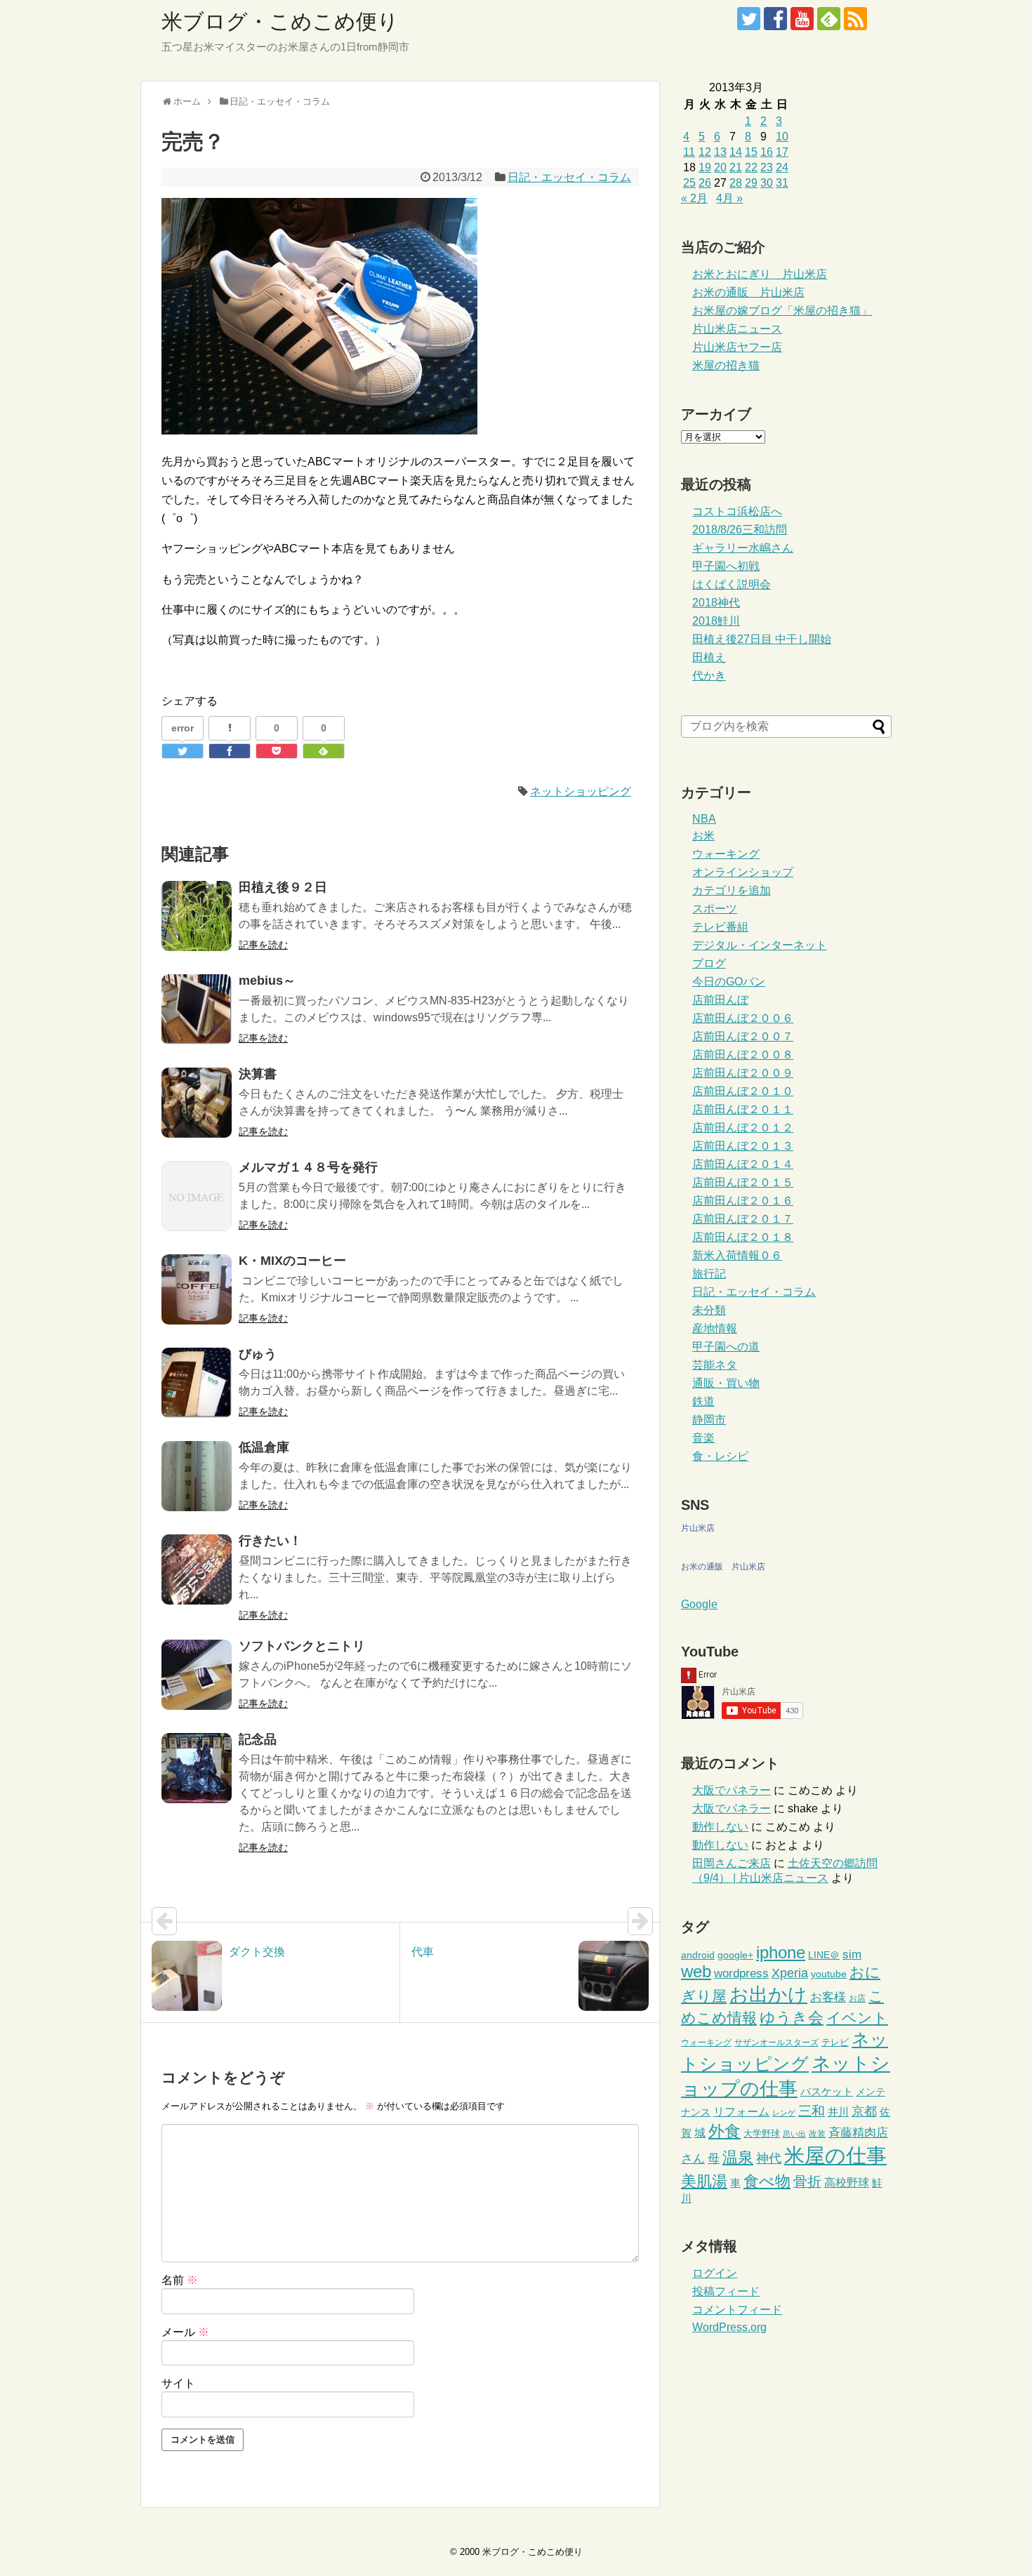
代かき (709, 676)
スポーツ (715, 909)
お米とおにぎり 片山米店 (760, 274)
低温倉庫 (264, 1447)
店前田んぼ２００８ (743, 1055)
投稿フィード (726, 2291)
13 (720, 152)
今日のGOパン (729, 982)
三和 (812, 2111)
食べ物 (767, 2181)
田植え (709, 657)
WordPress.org (729, 2327)
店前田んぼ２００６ (743, 1018)
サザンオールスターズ (776, 2043)
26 (705, 183)
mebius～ (267, 981)
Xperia (790, 1973)
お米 (703, 836)
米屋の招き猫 (726, 365)
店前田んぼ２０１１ (743, 1109)
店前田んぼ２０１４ (743, 1164)
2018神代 (716, 603)
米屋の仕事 (835, 2155)
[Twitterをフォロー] (749, 19)
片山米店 (698, 1528)
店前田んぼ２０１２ (743, 1128)
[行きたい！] (197, 1569)
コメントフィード (737, 2310)
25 (689, 183)
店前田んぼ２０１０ (743, 1091)
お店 (857, 1998)
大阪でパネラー (732, 1790)
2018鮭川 (716, 621)
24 (782, 167)
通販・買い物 (726, 1383)
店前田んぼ (720, 1000)
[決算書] (197, 1103)
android (698, 1955)
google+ (735, 1955)
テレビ (835, 2042)
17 (782, 152)
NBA (704, 819)
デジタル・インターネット (760, 945)
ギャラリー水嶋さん (743, 548)
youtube (829, 1974)
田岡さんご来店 (732, 1863)
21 (736, 167)
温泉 (738, 2157)
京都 (864, 2111)
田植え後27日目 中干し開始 (762, 639)
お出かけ (768, 1995)
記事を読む (263, 945)
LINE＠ (824, 1955)
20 (720, 167)
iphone (781, 1952)
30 (767, 183)
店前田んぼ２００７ (743, 1036)
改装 (817, 2134)
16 (767, 152)
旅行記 (709, 1274)
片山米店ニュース (737, 329)
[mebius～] (197, 1009)
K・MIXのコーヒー (292, 1261)
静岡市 (709, 1420)
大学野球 (762, 2133)
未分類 (709, 1310)
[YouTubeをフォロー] (802, 19)
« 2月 (694, 198)
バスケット (827, 2091)
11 (689, 152)
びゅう (258, 1354)
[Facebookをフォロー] (775, 19)
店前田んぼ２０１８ (743, 1237)
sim (852, 1954)
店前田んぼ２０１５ (743, 1182)
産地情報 (715, 1328)
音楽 (703, 1438)
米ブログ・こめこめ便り (280, 21)
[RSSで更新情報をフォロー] (855, 19)
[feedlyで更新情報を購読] (829, 19)
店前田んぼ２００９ (743, 1073)
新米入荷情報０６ (737, 1255)
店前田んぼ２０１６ (743, 1201)
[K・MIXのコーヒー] (197, 1289)
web (696, 1972)
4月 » (729, 198)
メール (185, 2332)
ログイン (715, 2273)
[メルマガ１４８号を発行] (197, 1196)
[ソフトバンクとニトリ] (197, 1675)
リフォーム (741, 2112)
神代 (769, 2158)
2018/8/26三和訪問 (740, 530)
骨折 (807, 2182)
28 (736, 183)
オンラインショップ (743, 872)
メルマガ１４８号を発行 (308, 1167)
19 (705, 167)
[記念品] (197, 1768)
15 (751, 152)
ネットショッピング (581, 791)
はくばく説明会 (732, 584)
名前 (180, 2280)
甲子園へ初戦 (726, 566)
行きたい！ (270, 1541)
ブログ (709, 963)
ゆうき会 (792, 2018)
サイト (178, 2383)
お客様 (828, 1997)
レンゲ (784, 2113)
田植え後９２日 (283, 887)
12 (705, 152)
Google (699, 1604)
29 (751, 183)
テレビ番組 (720, 927)
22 (751, 167)
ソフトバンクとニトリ (302, 1646)
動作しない (720, 1827)
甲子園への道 (726, 1347)
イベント (857, 2018)
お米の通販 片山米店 (748, 292)
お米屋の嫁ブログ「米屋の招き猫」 (782, 311)
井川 (838, 2112)
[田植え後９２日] (197, 916)
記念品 (258, 1739)
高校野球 (847, 2183)
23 (767, 167)
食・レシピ (720, 1456)
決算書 (258, 1074)
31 (782, 183)
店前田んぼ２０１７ (743, 1219)
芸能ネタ (715, 1365)
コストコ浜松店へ (737, 511)
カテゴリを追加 (732, 890)
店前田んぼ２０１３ (743, 1146)
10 (782, 137)
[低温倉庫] (197, 1476)
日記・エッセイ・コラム (569, 177)
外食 (725, 2131)
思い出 (794, 2134)
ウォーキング (726, 854)
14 (736, 152)
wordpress (741, 1973)
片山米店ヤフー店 (737, 347)
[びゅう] (197, 1383)
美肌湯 (704, 2181)
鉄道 (703, 1401)
